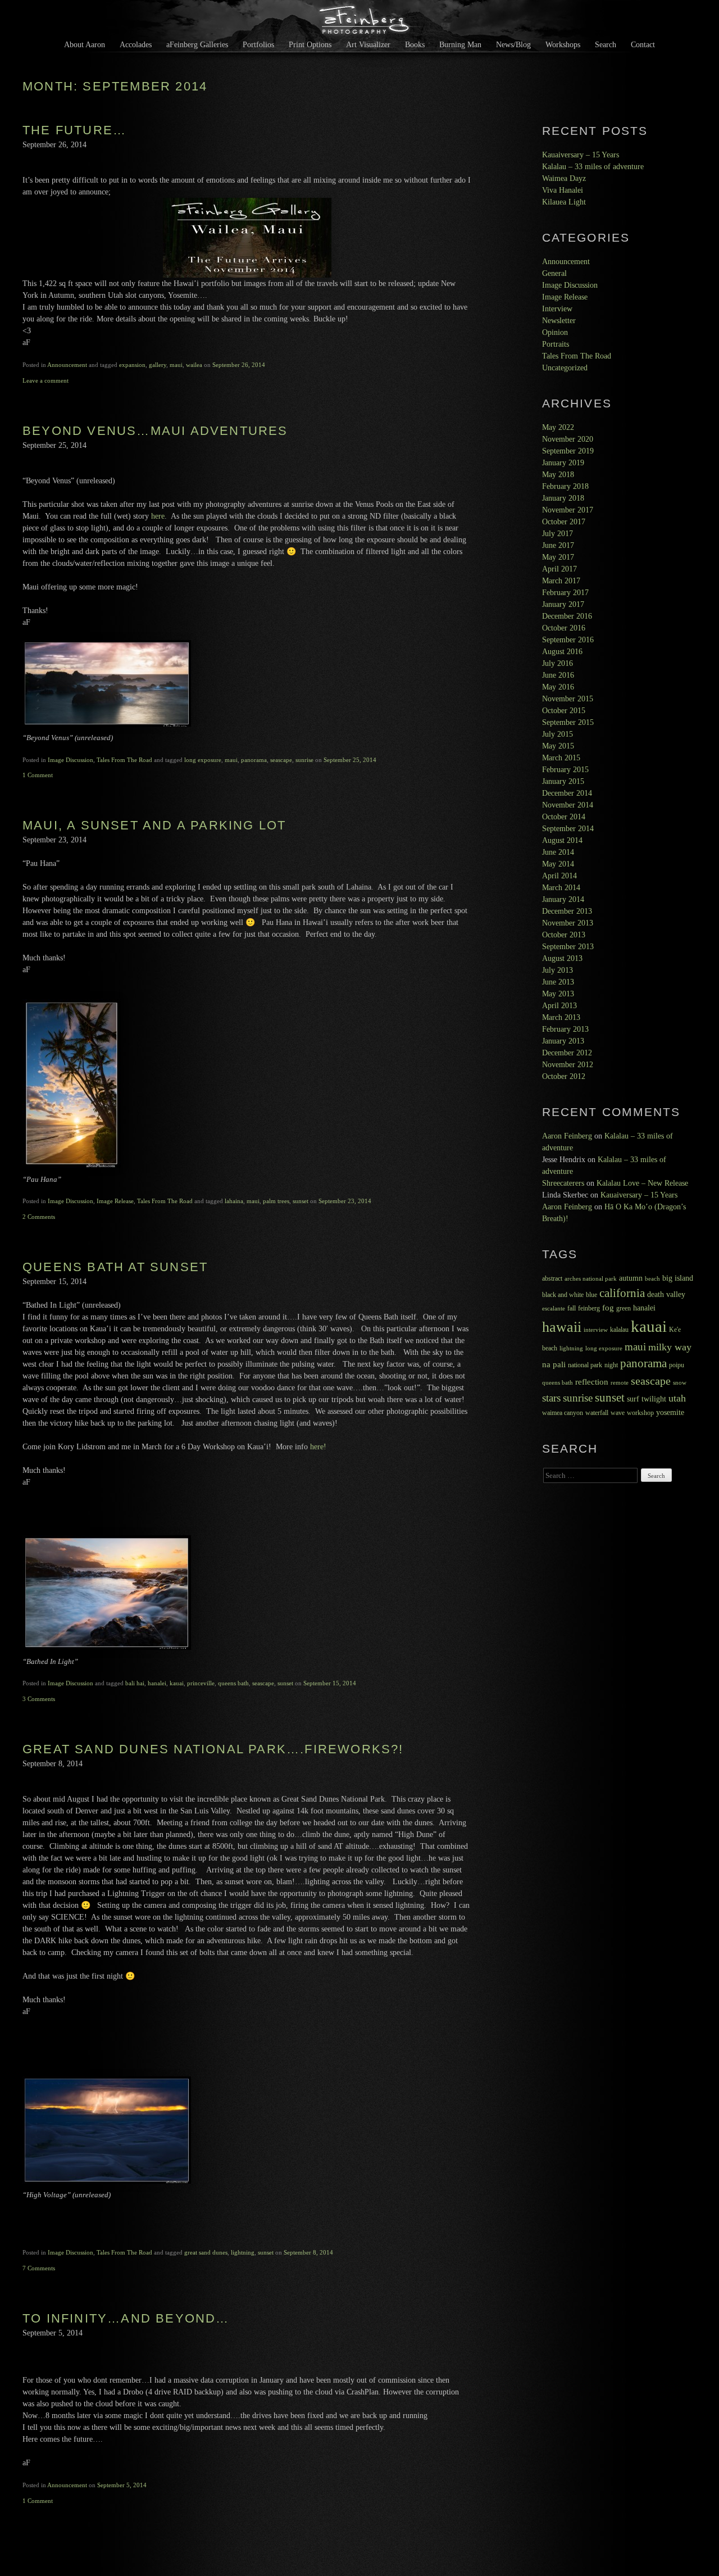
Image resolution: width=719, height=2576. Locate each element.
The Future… (74, 130)
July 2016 (558, 663)
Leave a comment (45, 380)
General (554, 273)
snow (680, 1383)
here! (318, 1447)
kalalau (619, 1330)
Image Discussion (70, 760)
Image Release (115, 1201)
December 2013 (567, 911)
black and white (563, 1295)
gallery (158, 365)
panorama (254, 760)
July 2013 (558, 970)
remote (620, 1383)
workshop (640, 1413)
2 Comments (39, 1217)
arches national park (591, 1279)
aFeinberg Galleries (197, 44)
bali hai (135, 1683)
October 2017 (564, 522)
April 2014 (559, 876)
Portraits (556, 344)
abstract (552, 1278)
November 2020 (568, 439)
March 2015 (561, 758)
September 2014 (568, 829)
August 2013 (562, 958)
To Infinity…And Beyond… (126, 2318)
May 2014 (558, 864)
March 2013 (561, 1017)
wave (618, 1413)
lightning (243, 2252)
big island (678, 1278)
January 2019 (563, 463)
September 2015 (568, 722)
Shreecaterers (563, 1183)
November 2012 (568, 1065)
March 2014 (561, 888)
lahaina (234, 1201)
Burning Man (460, 44)
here (158, 516)
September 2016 (568, 640)
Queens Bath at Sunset (115, 1267)
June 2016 (558, 675)
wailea (194, 365)
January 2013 (563, 1041)
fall (572, 1308)
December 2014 (567, 793)
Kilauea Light (564, 202)
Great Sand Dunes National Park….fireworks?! (213, 1749)
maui (176, 365)
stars (551, 1398)
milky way (670, 1347)
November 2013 (568, 923)
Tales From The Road (124, 760)
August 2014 (562, 840)
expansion (132, 365)
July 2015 (558, 734)
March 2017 (561, 581)
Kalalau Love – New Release (642, 1183)
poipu (677, 1365)
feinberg (589, 1308)
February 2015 (565, 770)
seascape (281, 760)
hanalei (157, 1683)
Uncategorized (565, 368)
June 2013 (558, 982)
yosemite (670, 1412)
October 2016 (564, 628)
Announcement (67, 365)
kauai (177, 1683)
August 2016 (562, 652)
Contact (643, 44)
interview (596, 1330)
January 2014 (563, 899)
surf (633, 1399)
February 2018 (565, 486)
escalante (554, 1309)
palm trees (276, 1201)
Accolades (136, 44)
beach (652, 1279)
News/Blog (513, 44)
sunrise (304, 760)
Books (415, 44)
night (611, 1365)
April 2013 (559, 1006)
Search (606, 44)
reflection (592, 1382)
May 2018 (558, 475)
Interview (557, 309)
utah (677, 1398)
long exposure (203, 760)
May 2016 (558, 687)
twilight (654, 1399)
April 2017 (559, 569)
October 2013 (564, 935)
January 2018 (563, 498)
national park (585, 1365)
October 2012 (564, 1076)
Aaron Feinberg (567, 1136)
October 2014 (564, 817)
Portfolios (258, 44)
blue (591, 1295)
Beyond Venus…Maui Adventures (155, 431)
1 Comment (38, 775)
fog (608, 1308)
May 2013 (558, 994)
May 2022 (558, 427)
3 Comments (39, 1699)
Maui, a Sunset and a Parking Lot (154, 825)
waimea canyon (563, 1413)
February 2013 (565, 1029)
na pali (554, 1364)
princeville (201, 1683)
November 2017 (568, 510)
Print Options (310, 44)
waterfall (597, 1413)
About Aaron (85, 44)
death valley (666, 1294)
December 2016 (567, 616)
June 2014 (558, 852)
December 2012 (567, 1053)
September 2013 (568, 947)
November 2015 (568, 699)
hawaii (562, 1327)
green (624, 1308)
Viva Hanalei (563, 190)
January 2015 (563, 781)
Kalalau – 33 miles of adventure (593, 167)
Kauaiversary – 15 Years (581, 155)
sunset (301, 1201)
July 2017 (558, 534)
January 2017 (563, 604)
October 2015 (564, 711)
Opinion (555, 332)
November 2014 (568, 805)
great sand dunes (206, 2252)
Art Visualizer (368, 44)
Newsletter (559, 321)
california (622, 1293)
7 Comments (39, 2268)
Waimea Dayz (564, 178)
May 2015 (558, 746)
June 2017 (558, 545)
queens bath (233, 1683)
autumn (631, 1278)
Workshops (563, 44)
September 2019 (568, 451)
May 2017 (558, 557)
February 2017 (565, 593)
